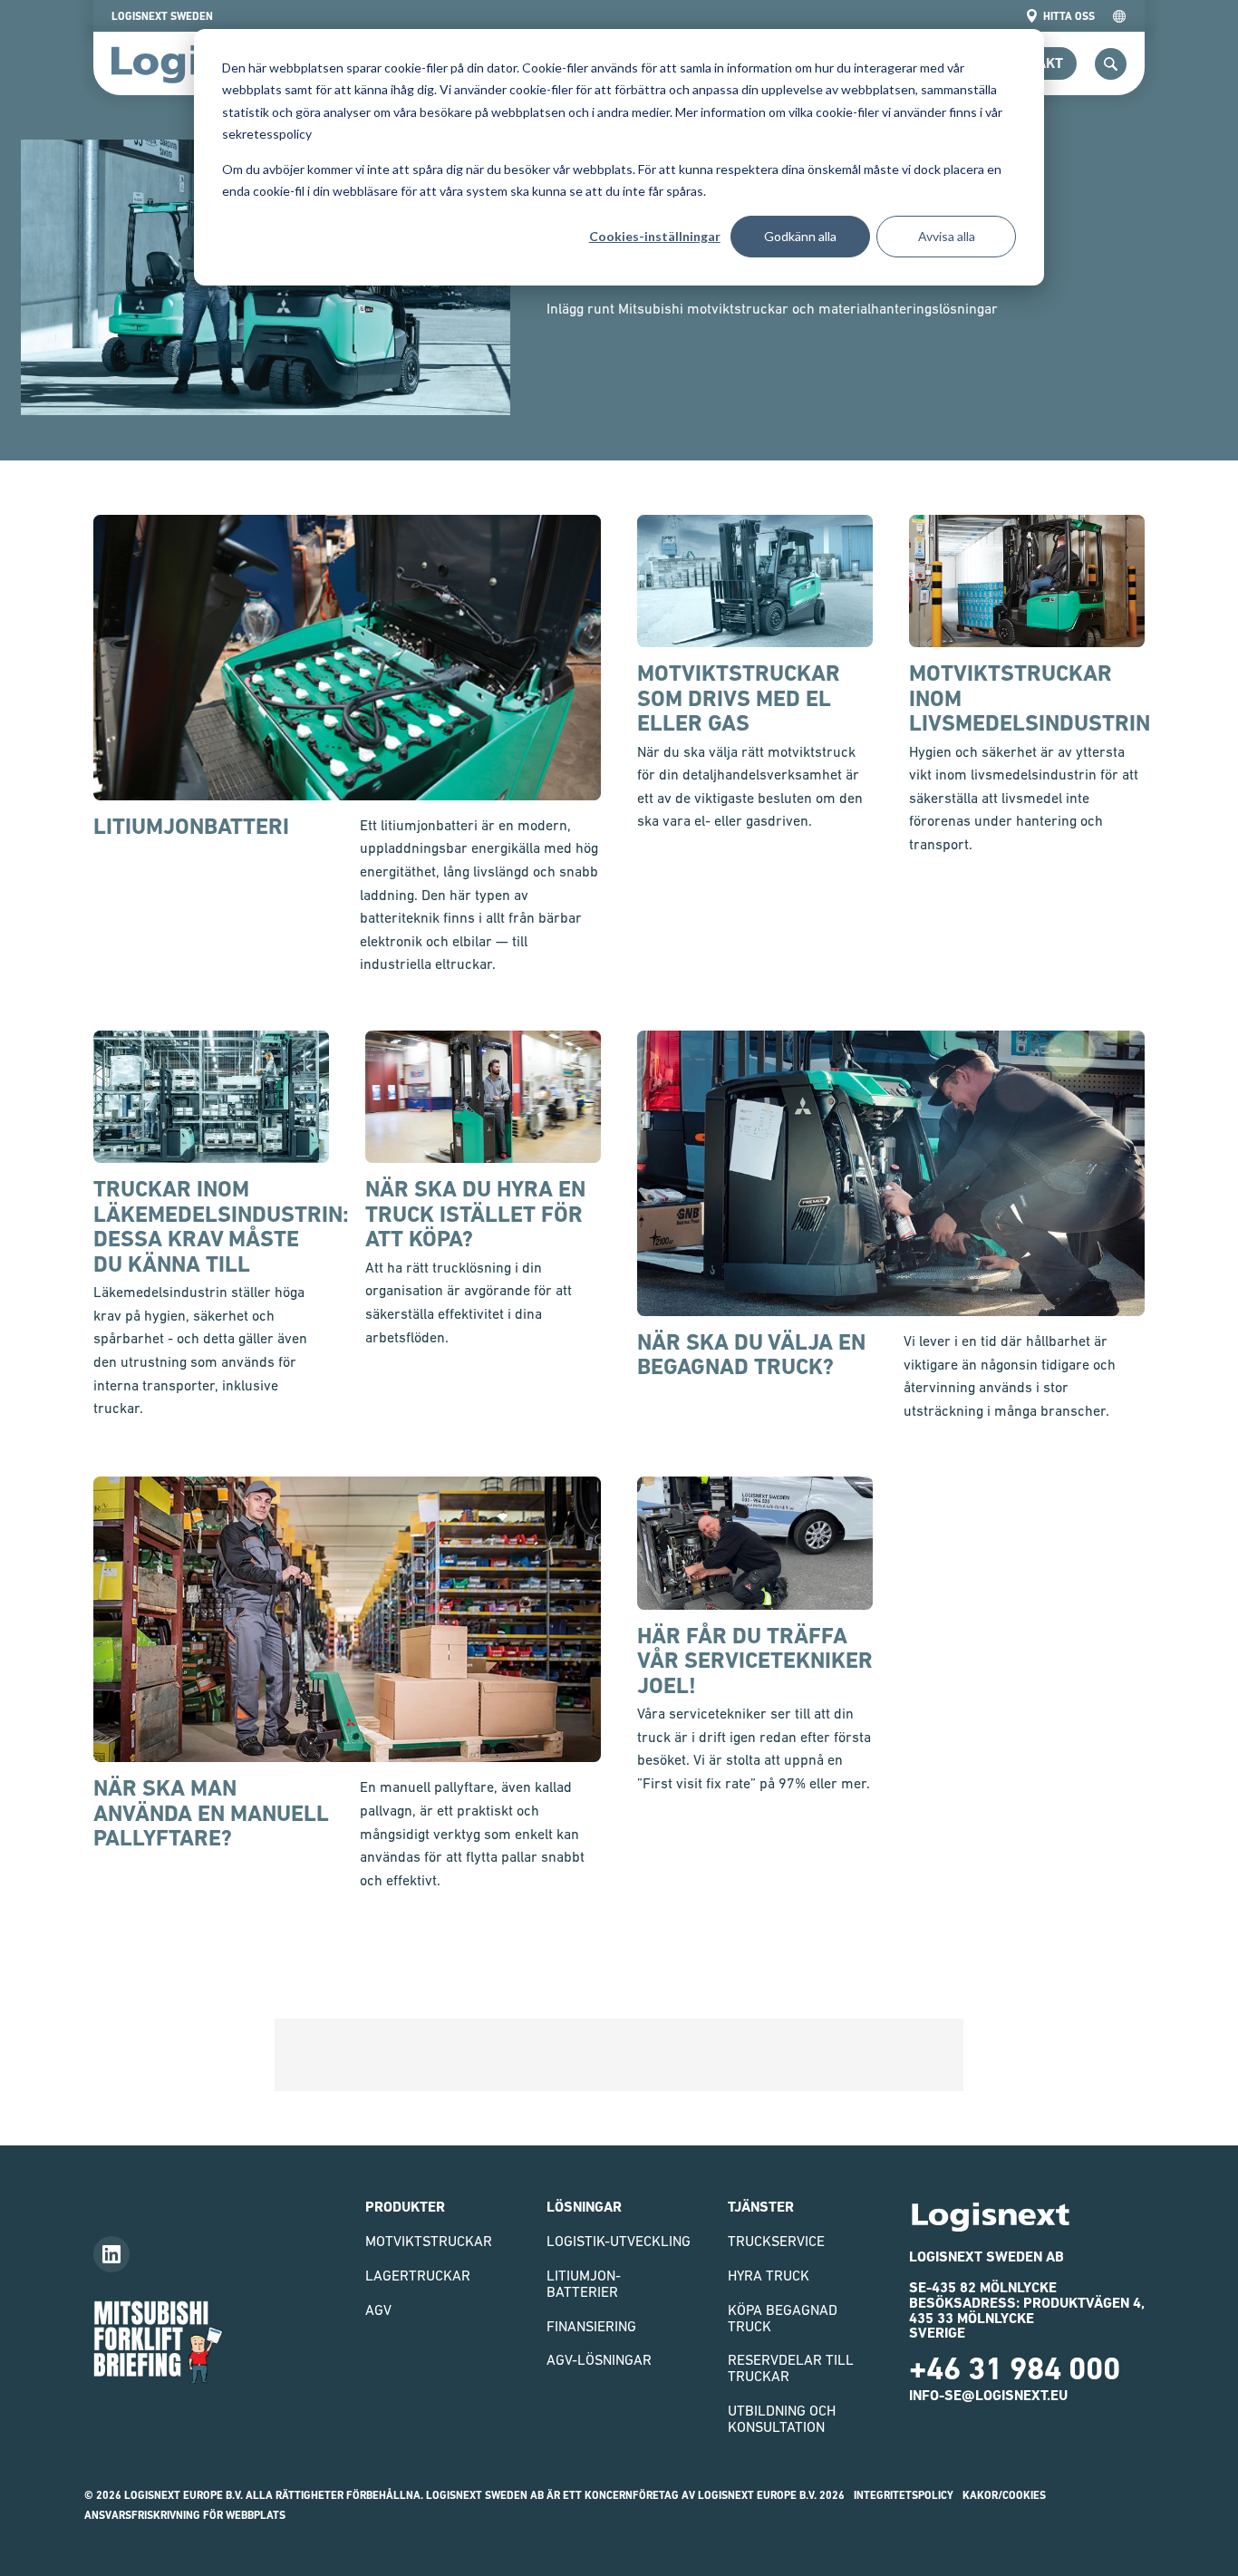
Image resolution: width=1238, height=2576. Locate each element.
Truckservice (776, 2241)
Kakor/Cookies (1004, 2495)
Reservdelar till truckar (791, 2368)
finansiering (591, 2326)
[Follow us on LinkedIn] (111, 2254)
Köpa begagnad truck (783, 2318)
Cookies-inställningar (655, 236)
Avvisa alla (947, 236)
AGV (378, 2310)
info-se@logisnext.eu (988, 2395)
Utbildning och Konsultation (782, 2418)
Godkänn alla (800, 236)
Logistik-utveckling (619, 2241)
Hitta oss (1069, 16)
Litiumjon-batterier (584, 2283)
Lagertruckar (418, 2275)
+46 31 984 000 (1015, 2368)
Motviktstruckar (429, 2241)
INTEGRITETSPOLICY (904, 2495)
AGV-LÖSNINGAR (599, 2359)
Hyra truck (769, 2275)
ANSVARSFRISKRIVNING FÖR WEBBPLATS (185, 2515)
